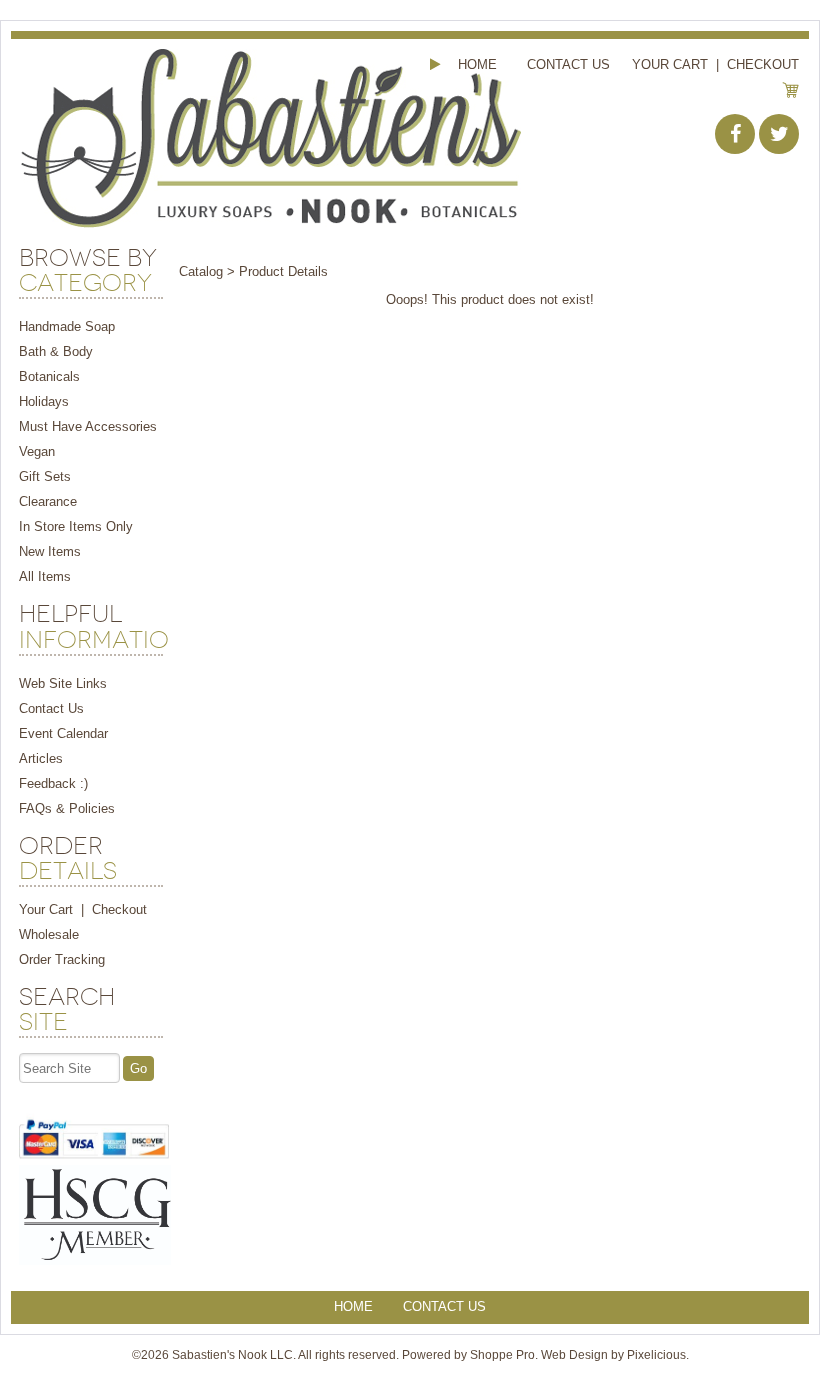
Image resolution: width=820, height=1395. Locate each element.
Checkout (763, 64)
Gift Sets (45, 476)
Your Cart (670, 64)
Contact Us (568, 64)
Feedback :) (53, 783)
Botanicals (49, 376)
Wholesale (49, 934)
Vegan (37, 451)
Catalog (201, 271)
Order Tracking (62, 959)
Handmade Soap (67, 326)
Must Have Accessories (88, 426)
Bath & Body (56, 351)
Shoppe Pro (502, 1355)
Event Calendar (63, 733)
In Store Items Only (76, 526)
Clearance (48, 501)
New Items (50, 551)
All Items (45, 576)
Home (477, 64)
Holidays (44, 401)
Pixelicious (656, 1355)
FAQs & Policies (67, 808)
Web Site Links (63, 683)
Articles (41, 758)
